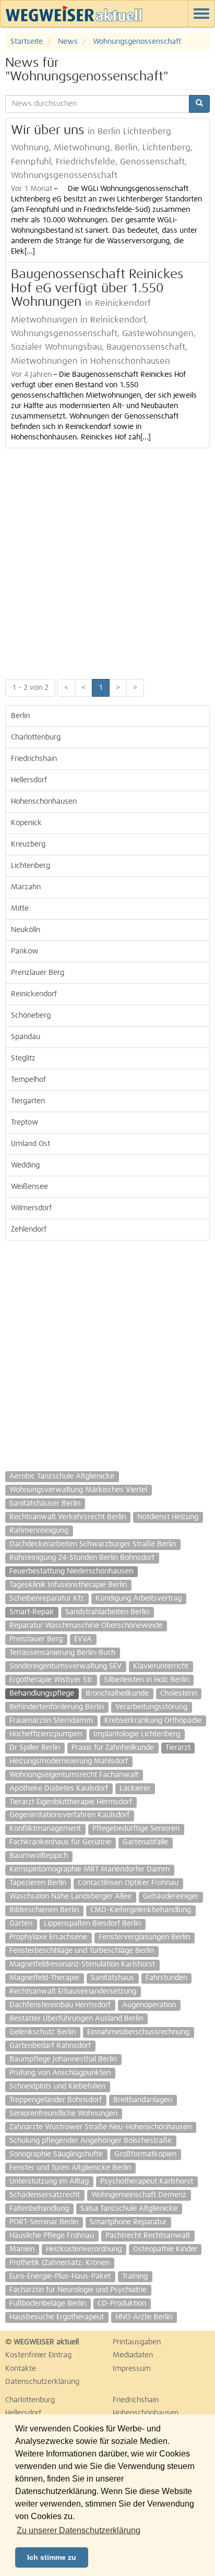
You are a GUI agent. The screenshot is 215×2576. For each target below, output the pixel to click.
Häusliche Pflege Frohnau (52, 2236)
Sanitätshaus (112, 1978)
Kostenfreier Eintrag (38, 2355)
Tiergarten (28, 1101)
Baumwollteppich (39, 1856)
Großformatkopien (145, 2154)
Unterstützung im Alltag (49, 2181)
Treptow (25, 1123)
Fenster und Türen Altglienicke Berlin (70, 2168)
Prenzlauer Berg (38, 973)
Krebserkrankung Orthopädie (153, 1721)
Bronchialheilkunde (117, 1694)
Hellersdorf (29, 780)
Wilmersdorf (31, 1208)
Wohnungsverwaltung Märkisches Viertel (78, 1490)
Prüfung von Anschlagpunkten (60, 2073)
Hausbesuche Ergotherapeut (57, 2317)
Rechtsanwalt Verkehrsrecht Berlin (68, 1517)
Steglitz (23, 1058)
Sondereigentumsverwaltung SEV (65, 1666)
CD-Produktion (122, 2304)
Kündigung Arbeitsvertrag (139, 1599)
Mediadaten (133, 2355)
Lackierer (135, 1788)
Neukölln (26, 930)
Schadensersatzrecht (45, 2195)
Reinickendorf (34, 994)
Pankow (25, 951)
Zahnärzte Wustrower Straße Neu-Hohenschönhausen (100, 2127)
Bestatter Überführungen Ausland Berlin (76, 2019)
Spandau (26, 1037)
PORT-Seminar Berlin (44, 2222)
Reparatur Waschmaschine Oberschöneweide (86, 1626)
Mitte (20, 909)
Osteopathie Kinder (165, 2249)
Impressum (132, 2369)
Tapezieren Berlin (38, 1883)
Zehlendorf (29, 1230)
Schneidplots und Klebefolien (57, 2086)
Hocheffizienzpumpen (46, 1734)
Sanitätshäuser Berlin (45, 1504)
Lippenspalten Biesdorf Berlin (92, 1924)
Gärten (21, 1924)
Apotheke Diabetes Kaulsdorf (59, 1788)
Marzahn (26, 887)
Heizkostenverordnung (84, 2249)
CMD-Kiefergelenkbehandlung (141, 1910)
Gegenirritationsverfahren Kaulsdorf (69, 1815)
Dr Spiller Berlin (35, 1748)
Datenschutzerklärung (42, 2382)
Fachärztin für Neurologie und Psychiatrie (78, 2290)
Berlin (20, 716)
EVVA (83, 1639)
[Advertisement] (107, 561)
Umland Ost (31, 1144)
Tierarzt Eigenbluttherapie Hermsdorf (71, 1802)
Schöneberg (31, 1016)
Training (135, 2276)
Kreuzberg (28, 844)
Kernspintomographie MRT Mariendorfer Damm (89, 1869)
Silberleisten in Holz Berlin (146, 1680)
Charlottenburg (36, 737)
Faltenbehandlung (39, 2209)
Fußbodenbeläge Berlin (48, 2304)
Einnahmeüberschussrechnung (138, 2032)
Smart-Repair (32, 1612)
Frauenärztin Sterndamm (51, 1721)
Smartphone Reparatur (128, 2222)
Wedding (25, 1165)
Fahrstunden (166, 1978)
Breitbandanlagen (143, 2100)
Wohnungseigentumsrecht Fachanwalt (74, 1775)
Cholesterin (179, 1694)
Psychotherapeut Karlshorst (147, 2181)
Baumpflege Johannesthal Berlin (63, 2059)
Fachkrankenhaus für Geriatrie (60, 1842)
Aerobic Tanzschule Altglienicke (62, 1476)
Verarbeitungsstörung (151, 1707)
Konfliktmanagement (45, 1829)
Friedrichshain (34, 759)
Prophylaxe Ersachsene (48, 1937)
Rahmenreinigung (39, 1531)
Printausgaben (137, 2342)
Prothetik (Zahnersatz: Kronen (59, 2263)
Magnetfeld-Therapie (44, 1978)
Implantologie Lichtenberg (137, 1734)
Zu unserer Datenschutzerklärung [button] (79, 2530)
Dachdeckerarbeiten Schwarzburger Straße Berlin (93, 1544)
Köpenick (26, 823)
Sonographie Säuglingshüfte (56, 2154)
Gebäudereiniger (171, 1897)
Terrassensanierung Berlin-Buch (62, 1653)
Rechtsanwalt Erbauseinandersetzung (73, 1991)
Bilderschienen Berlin (44, 1910)
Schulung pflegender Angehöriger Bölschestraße (91, 2141)
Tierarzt (178, 1748)
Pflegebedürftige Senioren (136, 1829)
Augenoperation (149, 2005)
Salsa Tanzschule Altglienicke (129, 2209)
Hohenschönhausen (44, 802)
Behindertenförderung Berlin (57, 1707)
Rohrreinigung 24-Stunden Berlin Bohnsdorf (82, 1558)
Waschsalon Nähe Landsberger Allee (70, 1897)
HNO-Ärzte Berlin (144, 2317)
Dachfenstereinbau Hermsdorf (60, 2005)
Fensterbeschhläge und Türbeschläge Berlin (82, 1951)
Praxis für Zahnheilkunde (113, 1748)
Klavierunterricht (161, 1666)
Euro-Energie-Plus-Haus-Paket (60, 2276)
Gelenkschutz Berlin (43, 2032)
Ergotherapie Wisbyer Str (51, 1680)
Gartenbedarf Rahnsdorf (50, 2046)
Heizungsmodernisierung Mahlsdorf (69, 1761)
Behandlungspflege (42, 1694)
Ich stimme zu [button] (52, 2557)
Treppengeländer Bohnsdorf (56, 2100)
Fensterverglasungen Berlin (144, 1937)
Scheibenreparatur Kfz (47, 1599)
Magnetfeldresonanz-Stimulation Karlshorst (82, 1964)
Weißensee (29, 1187)
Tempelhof (28, 1080)
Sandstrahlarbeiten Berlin (107, 1612)
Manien (22, 2249)
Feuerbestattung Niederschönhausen (71, 1571)
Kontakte (21, 2369)
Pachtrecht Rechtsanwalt (148, 2236)
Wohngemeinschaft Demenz (139, 2195)
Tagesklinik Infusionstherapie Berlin (68, 1585)
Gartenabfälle (145, 1842)
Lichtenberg (31, 866)
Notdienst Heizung (168, 1517)
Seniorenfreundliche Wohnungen (63, 2114)
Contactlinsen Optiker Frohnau (128, 1883)
